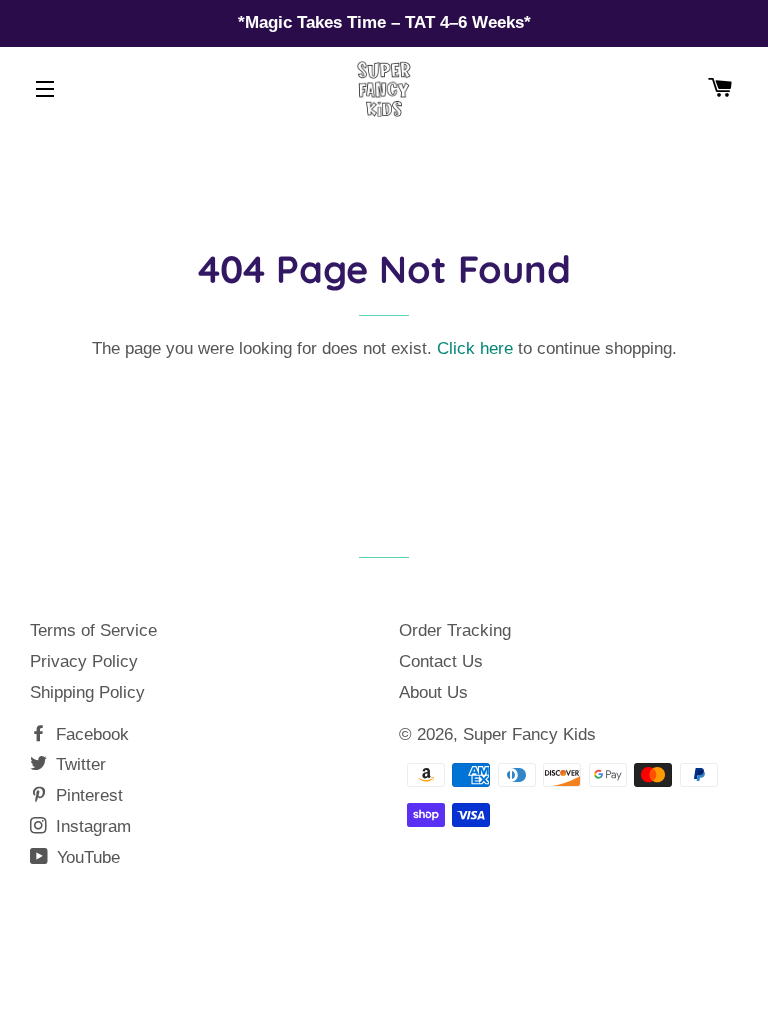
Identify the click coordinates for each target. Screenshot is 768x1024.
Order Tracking (455, 630)
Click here (475, 348)
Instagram (91, 826)
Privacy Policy (84, 661)
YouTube (86, 857)
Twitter (78, 764)
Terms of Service (93, 630)
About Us (433, 692)
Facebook (90, 734)
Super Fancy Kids (529, 734)
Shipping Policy (87, 692)
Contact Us (441, 661)
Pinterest (87, 795)
